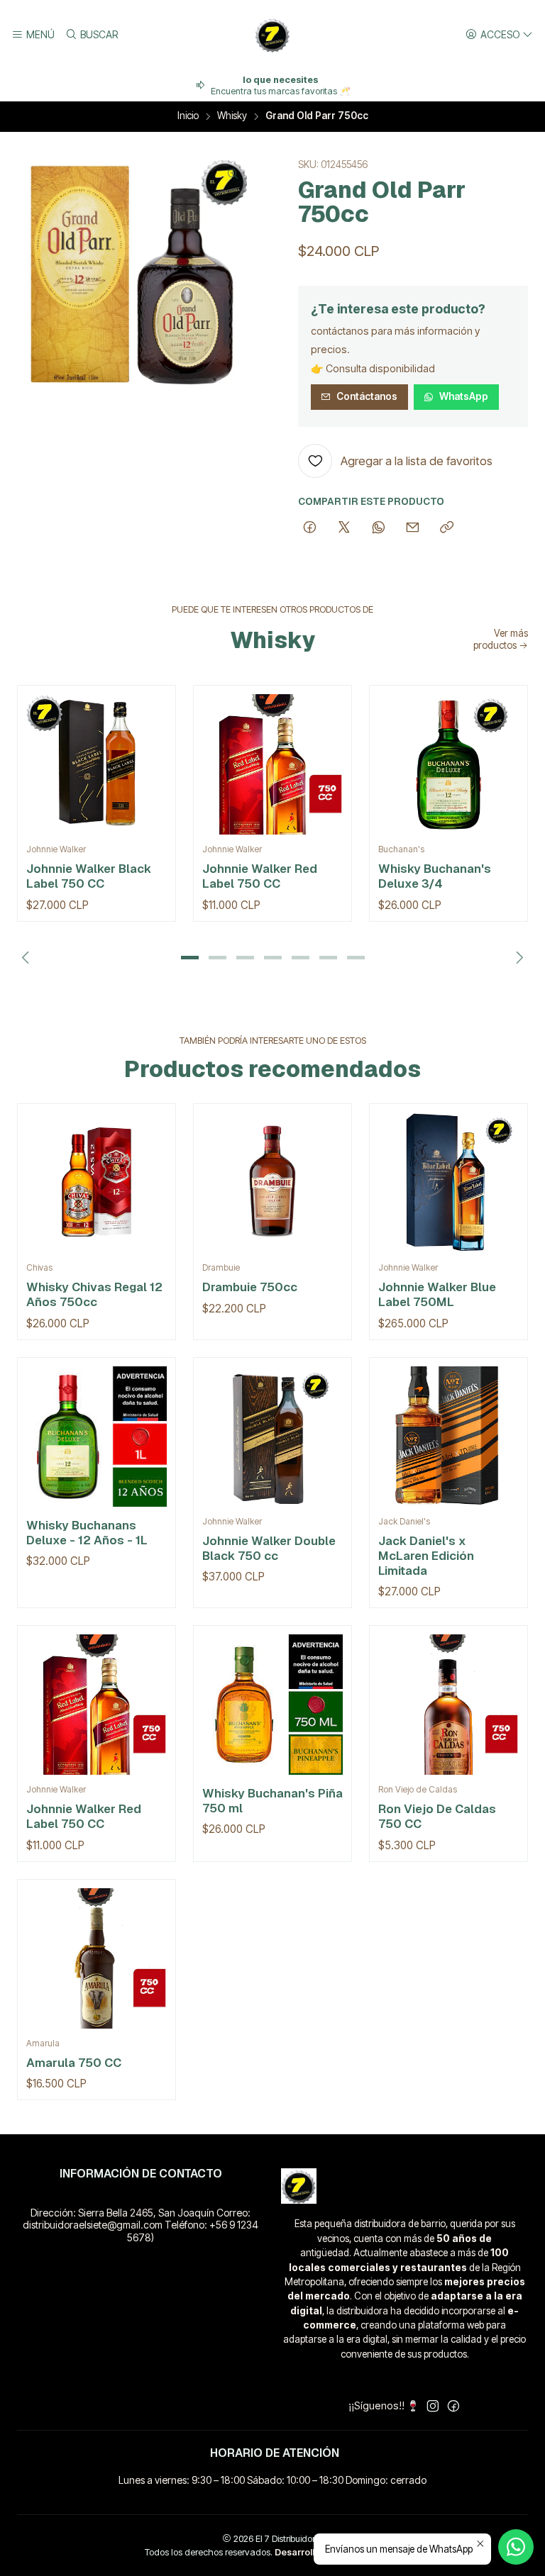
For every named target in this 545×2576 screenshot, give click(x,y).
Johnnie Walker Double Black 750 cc (269, 1548)
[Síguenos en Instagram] (433, 2406)
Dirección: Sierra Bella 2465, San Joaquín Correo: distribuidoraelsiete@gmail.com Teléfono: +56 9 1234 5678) (141, 2225)
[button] (189, 958)
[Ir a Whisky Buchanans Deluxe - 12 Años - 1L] (97, 1437)
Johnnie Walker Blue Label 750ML (437, 1294)
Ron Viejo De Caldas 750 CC (437, 1816)
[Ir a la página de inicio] (272, 35)
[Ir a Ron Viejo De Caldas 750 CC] (448, 1705)
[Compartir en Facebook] (310, 528)
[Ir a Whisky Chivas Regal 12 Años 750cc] (97, 1183)
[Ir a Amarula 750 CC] (97, 1958)
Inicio (188, 116)
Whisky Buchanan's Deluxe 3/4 (435, 876)
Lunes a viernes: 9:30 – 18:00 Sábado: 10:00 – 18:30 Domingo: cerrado (272, 2480)
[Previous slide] (28, 958)
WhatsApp (464, 396)
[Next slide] (517, 958)
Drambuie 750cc (250, 1287)
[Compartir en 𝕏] (344, 528)
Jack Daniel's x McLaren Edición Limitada (426, 1556)
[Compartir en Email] (413, 528)
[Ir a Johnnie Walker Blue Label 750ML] (448, 1183)
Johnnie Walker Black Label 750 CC (89, 876)
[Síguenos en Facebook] (453, 2406)
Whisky (232, 116)
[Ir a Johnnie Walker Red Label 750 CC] (272, 764)
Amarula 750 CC (74, 2063)
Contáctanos (367, 396)
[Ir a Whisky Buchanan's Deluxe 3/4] (448, 764)
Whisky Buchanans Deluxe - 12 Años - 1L (87, 1533)
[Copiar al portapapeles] (447, 528)
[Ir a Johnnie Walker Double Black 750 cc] (272, 1437)
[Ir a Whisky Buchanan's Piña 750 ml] (272, 1705)
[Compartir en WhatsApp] (379, 528)
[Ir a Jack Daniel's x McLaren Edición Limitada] (448, 1437)
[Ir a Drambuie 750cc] (272, 1183)
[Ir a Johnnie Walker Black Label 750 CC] (97, 764)
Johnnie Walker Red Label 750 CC (260, 876)
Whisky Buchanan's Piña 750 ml (272, 1801)
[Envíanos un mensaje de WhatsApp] (516, 2547)
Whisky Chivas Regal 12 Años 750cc (94, 1294)
